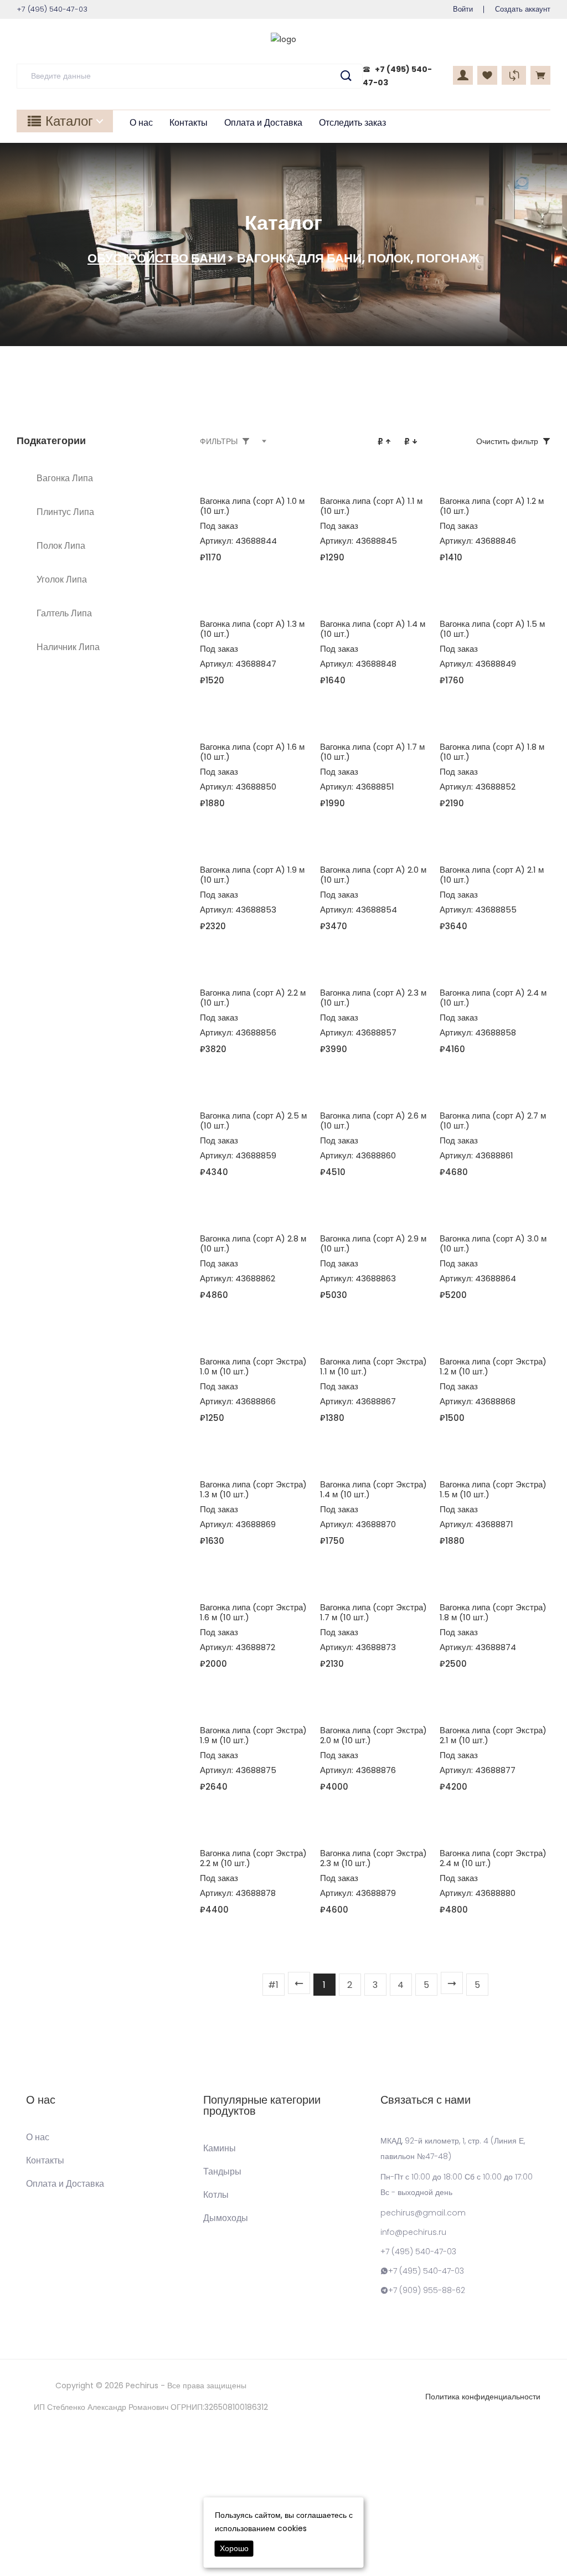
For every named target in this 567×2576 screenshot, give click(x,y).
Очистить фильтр (507, 441)
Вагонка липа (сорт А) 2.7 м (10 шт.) (493, 1120)
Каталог (69, 121)
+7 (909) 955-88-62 (427, 2290)
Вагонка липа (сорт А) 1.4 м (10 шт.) (373, 629)
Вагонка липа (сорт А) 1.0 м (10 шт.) (252, 506)
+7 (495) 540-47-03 (418, 2252)
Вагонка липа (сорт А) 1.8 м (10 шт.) (492, 752)
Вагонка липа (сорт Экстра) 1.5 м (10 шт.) (493, 1489)
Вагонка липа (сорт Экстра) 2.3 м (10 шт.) (373, 1858)
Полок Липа (61, 546)
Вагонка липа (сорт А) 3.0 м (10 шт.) (493, 1243)
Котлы (216, 2195)
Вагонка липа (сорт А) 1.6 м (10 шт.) (252, 752)
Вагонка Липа (65, 478)
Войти (463, 9)
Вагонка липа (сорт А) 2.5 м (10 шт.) (253, 1120)
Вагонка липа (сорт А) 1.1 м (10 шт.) (371, 506)
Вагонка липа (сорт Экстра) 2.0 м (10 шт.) (373, 1735)
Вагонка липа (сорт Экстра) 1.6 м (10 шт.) (253, 1612)
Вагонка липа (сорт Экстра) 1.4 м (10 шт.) (373, 1489)
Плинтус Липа (65, 512)
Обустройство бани (157, 258)
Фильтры (219, 441)
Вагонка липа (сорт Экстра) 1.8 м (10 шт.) (493, 1612)
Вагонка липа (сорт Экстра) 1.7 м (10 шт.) (373, 1612)
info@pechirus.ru (413, 2232)
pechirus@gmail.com (423, 2213)
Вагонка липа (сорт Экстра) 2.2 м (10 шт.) (253, 1858)
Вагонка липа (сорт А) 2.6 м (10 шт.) (373, 1120)
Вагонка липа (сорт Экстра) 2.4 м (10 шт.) (493, 1858)
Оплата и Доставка (263, 123)
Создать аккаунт (523, 9)
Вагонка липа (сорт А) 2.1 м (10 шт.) (492, 875)
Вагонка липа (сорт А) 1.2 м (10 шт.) (492, 506)
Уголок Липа (62, 579)
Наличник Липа (68, 647)
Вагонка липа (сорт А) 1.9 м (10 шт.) (252, 875)
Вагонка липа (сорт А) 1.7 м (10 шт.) (372, 752)
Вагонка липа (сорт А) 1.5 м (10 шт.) (492, 629)
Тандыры (222, 2172)
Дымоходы (226, 2218)
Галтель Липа (64, 613)
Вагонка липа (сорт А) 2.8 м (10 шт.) (253, 1243)
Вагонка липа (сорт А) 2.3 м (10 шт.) (373, 998)
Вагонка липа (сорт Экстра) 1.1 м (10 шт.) (373, 1366)
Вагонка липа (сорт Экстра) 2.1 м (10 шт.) (493, 1735)
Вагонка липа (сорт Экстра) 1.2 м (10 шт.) (493, 1366)
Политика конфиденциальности (483, 2397)
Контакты (189, 123)
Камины (220, 2149)
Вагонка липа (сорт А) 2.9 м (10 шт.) (373, 1243)
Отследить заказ (352, 123)
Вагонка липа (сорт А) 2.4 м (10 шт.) (493, 998)
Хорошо (234, 2548)
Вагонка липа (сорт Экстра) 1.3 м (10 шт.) (253, 1489)
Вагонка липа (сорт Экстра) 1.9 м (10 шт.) (253, 1735)
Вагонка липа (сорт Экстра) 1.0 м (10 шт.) (253, 1366)
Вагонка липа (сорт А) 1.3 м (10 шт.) (252, 629)
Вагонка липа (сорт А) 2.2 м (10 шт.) (253, 998)
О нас (141, 123)
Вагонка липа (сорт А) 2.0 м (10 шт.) (373, 875)
